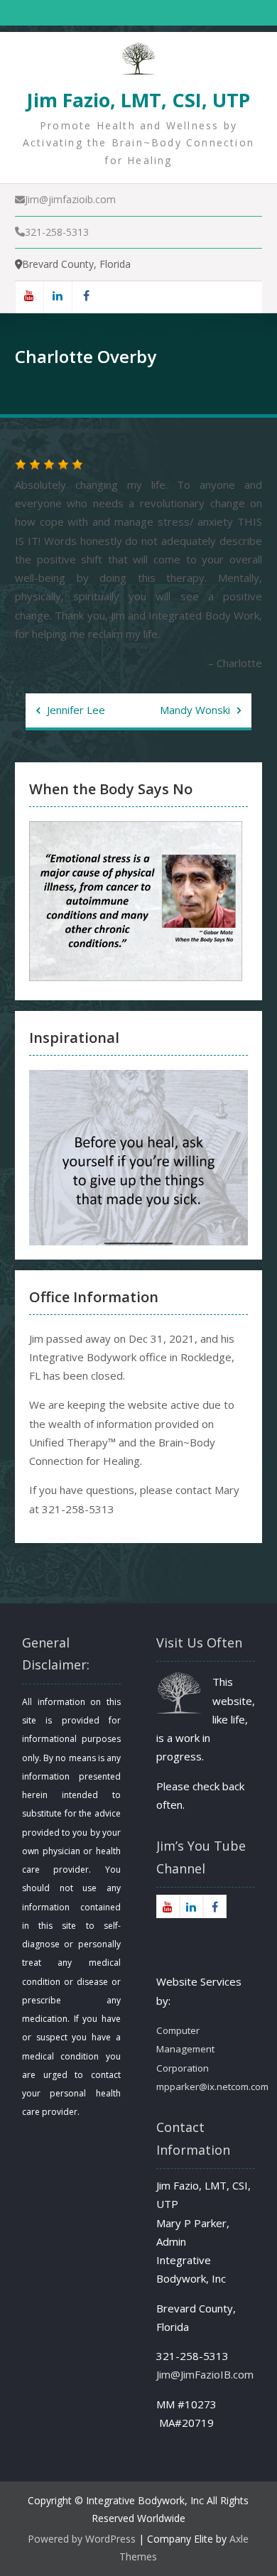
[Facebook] (86, 297)
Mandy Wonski (195, 710)
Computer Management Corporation (185, 2049)
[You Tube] (29, 297)
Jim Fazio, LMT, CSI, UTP (138, 100)
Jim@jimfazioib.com (70, 199)
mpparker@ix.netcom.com (212, 2087)
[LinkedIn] (58, 297)
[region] (138, 1158)
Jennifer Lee (76, 710)
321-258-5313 (57, 232)
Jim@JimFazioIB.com (205, 2374)
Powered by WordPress (82, 2539)
